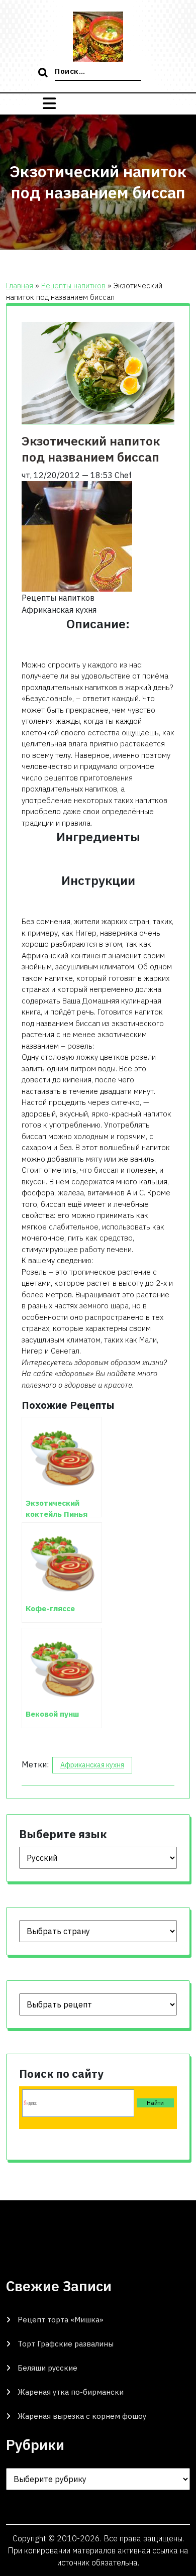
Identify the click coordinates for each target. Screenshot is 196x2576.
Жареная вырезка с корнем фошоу (82, 2416)
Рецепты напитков (73, 286)
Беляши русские (47, 2368)
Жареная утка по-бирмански (71, 2392)
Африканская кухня (92, 1765)
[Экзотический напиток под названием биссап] (77, 535)
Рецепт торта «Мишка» (61, 2320)
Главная (20, 286)
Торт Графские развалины (66, 2344)
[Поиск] (44, 73)
